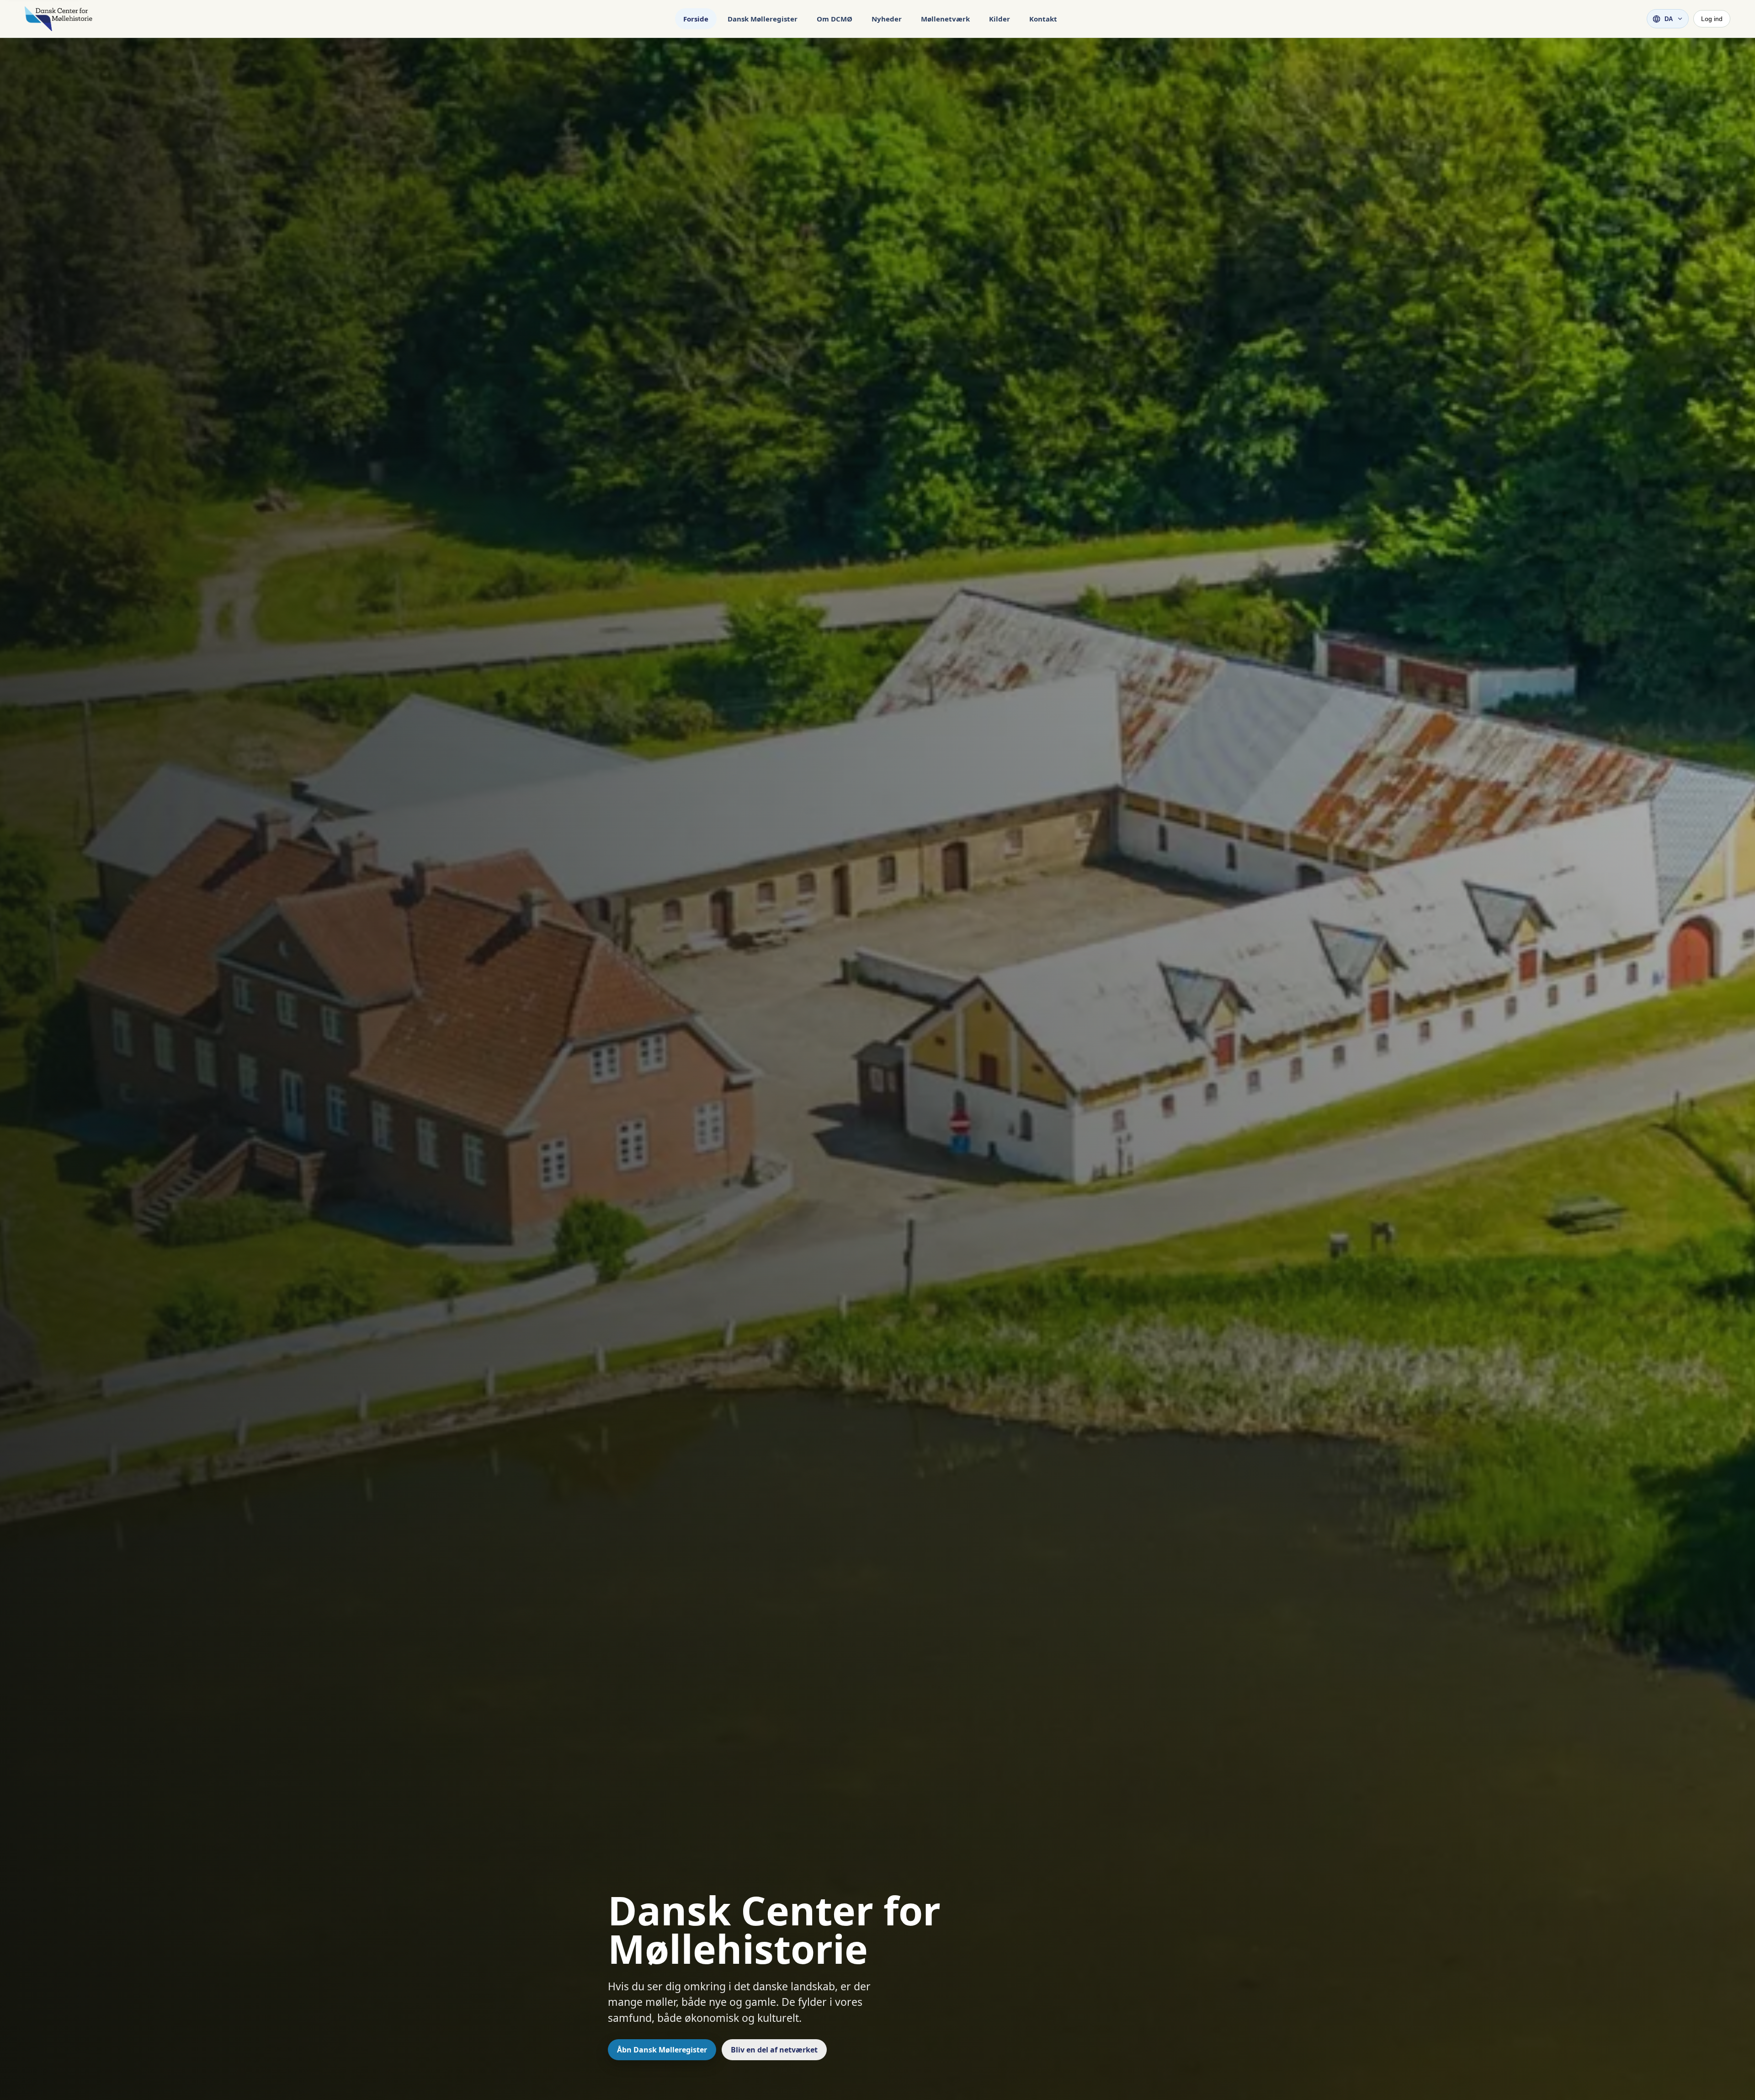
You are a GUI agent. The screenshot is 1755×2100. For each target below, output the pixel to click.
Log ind (1712, 19)
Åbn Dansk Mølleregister (662, 2050)
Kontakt (1043, 19)
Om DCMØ (835, 19)
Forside (696, 19)
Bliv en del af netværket (774, 2050)
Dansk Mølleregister (763, 19)
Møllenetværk (945, 19)
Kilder (1000, 19)
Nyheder (887, 19)
